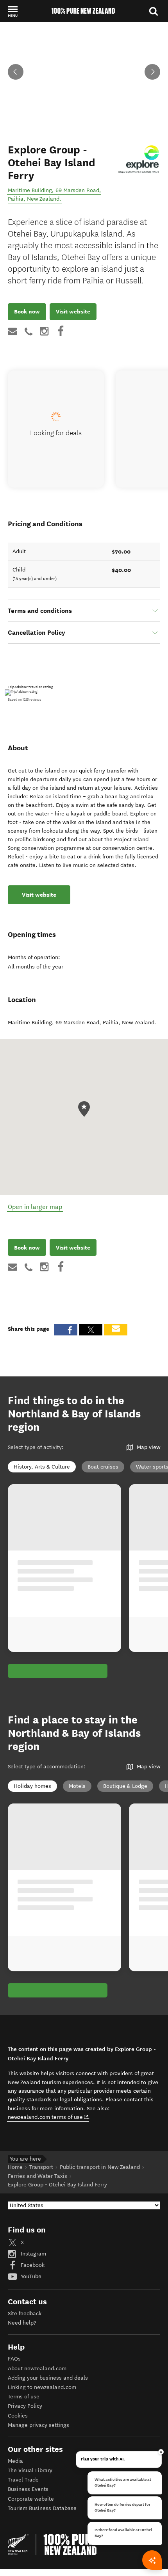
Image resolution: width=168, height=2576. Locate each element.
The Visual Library (30, 2470)
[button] (13, 11)
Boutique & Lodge (125, 1786)
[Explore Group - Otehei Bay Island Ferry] (139, 162)
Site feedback (25, 2313)
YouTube (30, 2276)
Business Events (28, 2489)
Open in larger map (35, 1207)
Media (15, 2461)
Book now (27, 312)
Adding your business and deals (48, 2378)
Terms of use (24, 2397)
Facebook (32, 2265)
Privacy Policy (25, 2406)
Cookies (18, 2416)
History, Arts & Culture (42, 1467)
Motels (77, 1786)
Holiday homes (32, 1786)
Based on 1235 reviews (24, 700)
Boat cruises (103, 1467)
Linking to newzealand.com (42, 2387)
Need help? (22, 2323)
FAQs (14, 2359)
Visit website (73, 312)
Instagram (33, 2254)
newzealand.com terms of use (48, 2117)
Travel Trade (23, 2480)
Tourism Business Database (42, 2508)
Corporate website (31, 2499)
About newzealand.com (37, 2369)
